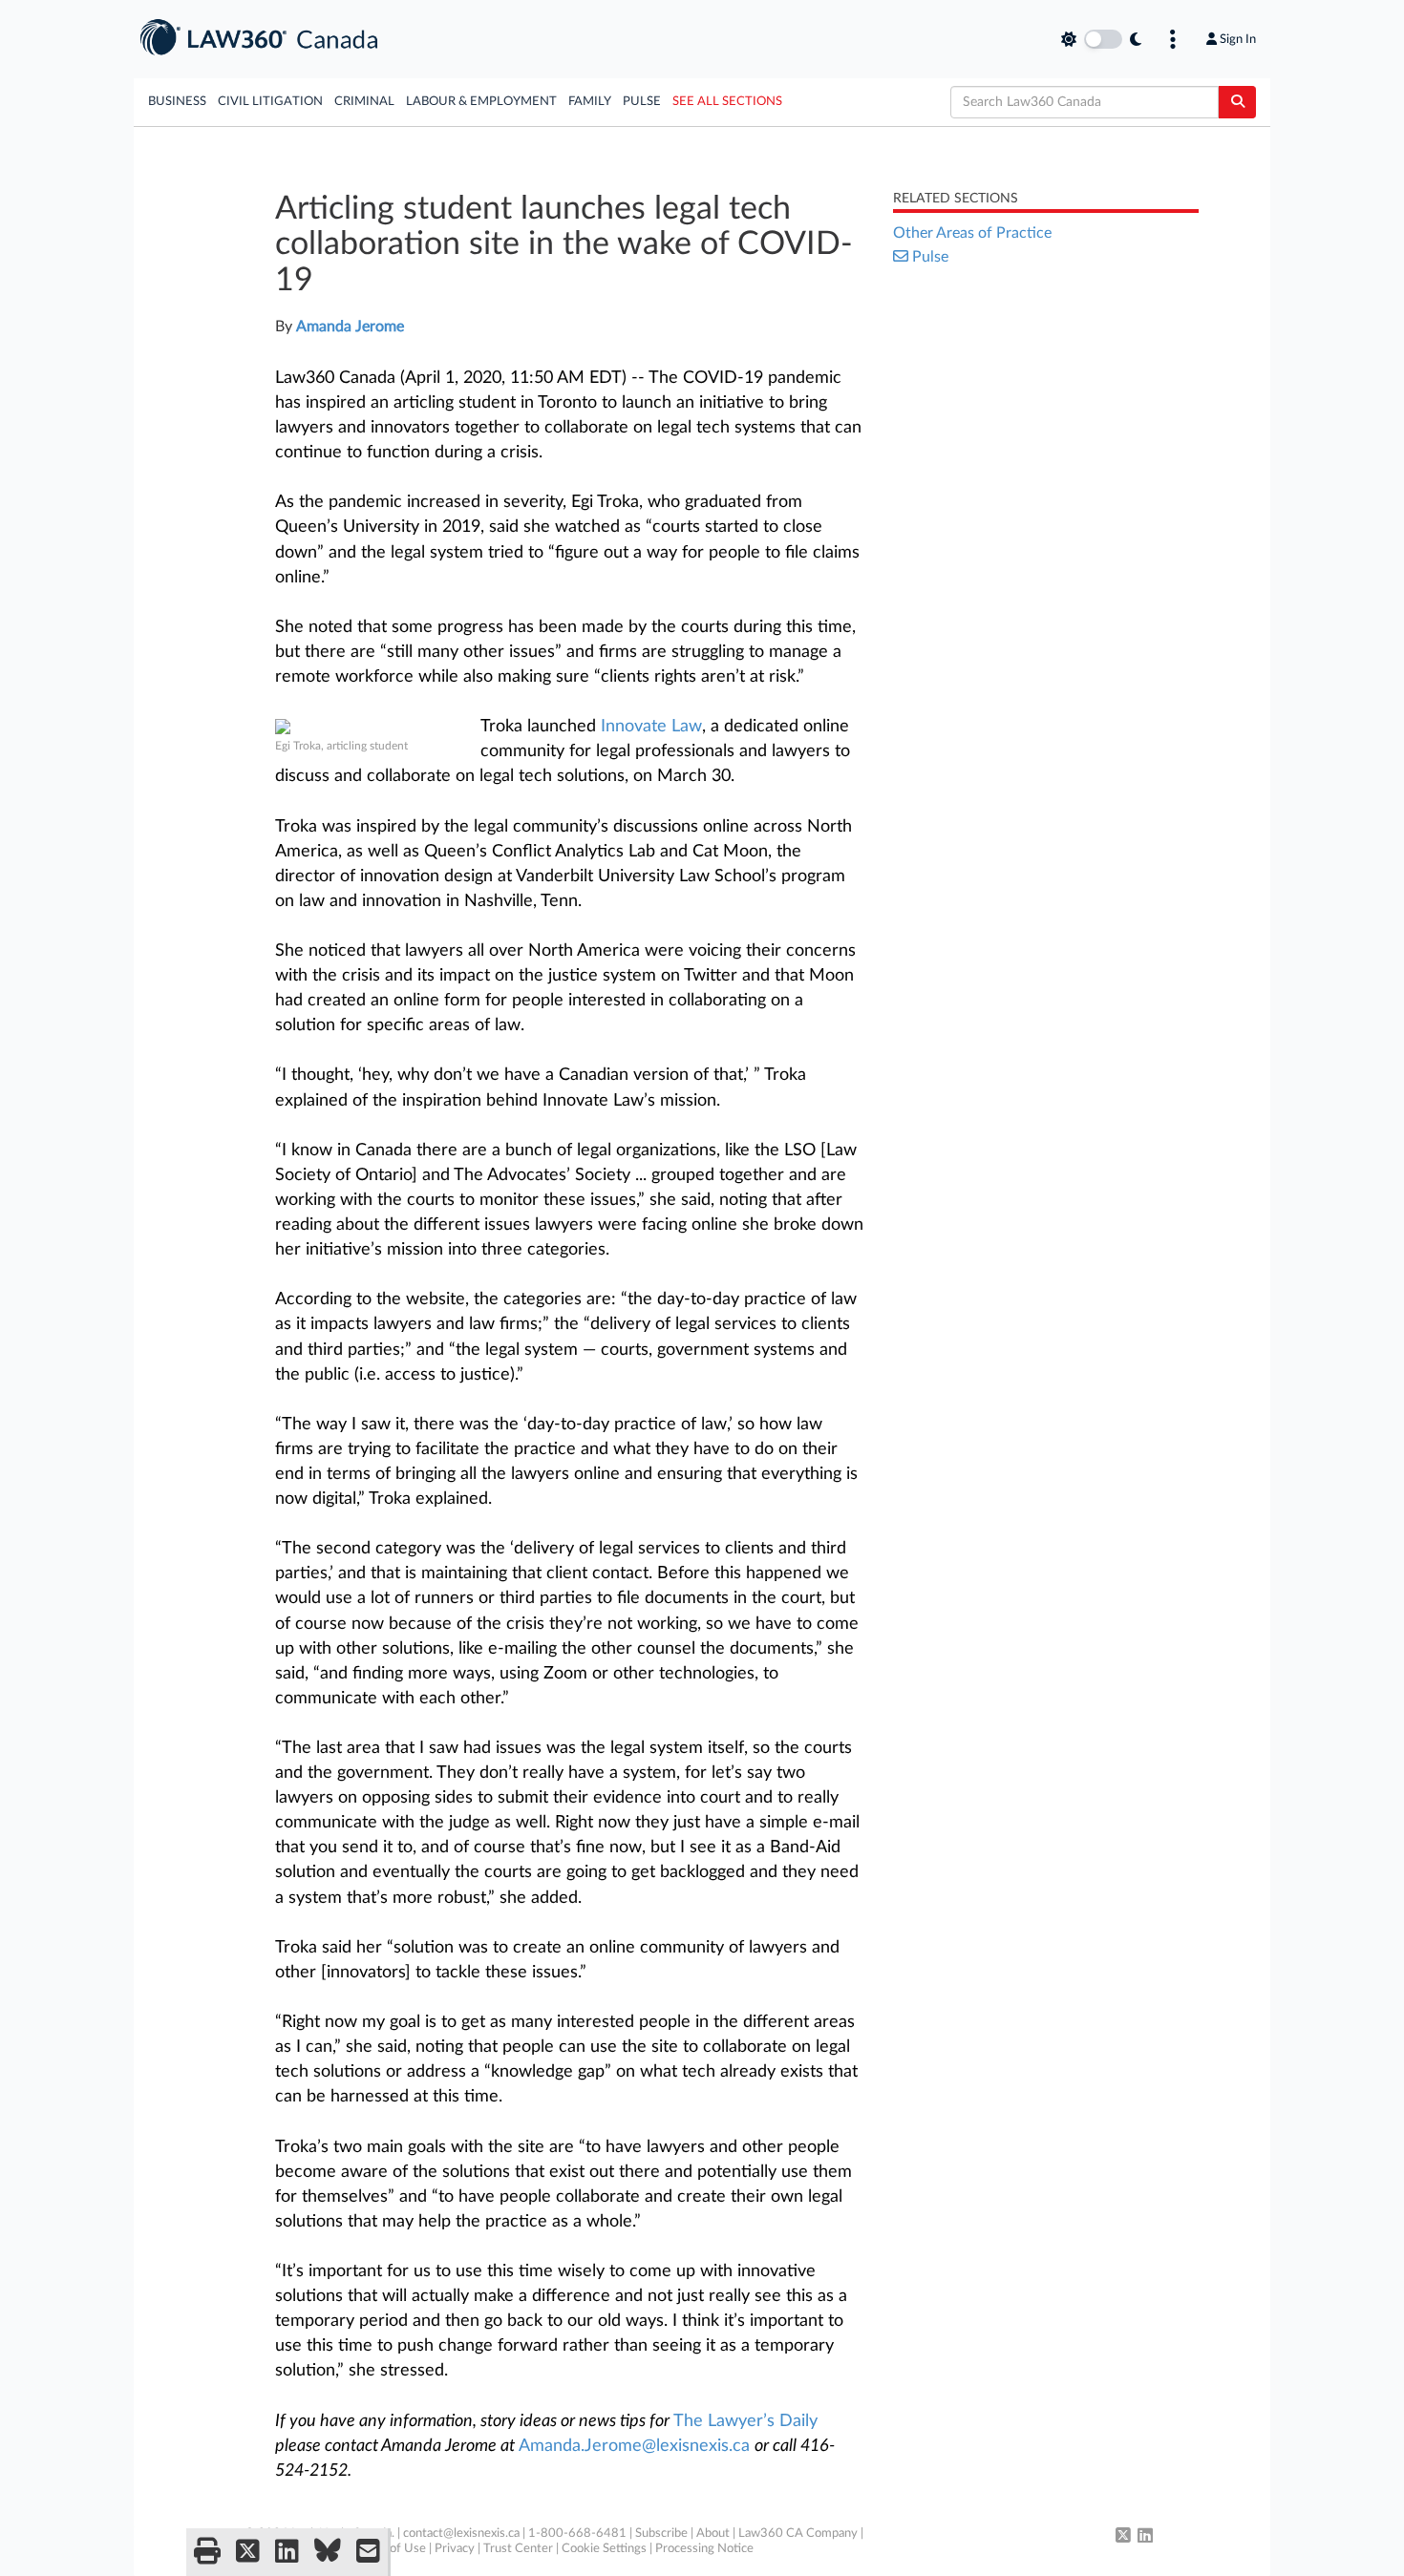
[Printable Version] (207, 2552)
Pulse (642, 102)
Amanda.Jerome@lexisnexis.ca (634, 2446)
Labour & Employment (481, 102)
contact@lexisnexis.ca (461, 2534)
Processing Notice (704, 2549)
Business (177, 102)
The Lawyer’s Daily (745, 2421)
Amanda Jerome (350, 327)
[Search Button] (1237, 102)
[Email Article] (368, 2552)
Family (590, 102)
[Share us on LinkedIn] (287, 2552)
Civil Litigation (270, 102)
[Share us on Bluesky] (328, 2552)
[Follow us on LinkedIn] (1145, 2537)
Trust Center (518, 2549)
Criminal (364, 102)
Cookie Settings (604, 2549)
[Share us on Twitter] (248, 2552)
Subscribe (661, 2534)
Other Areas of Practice (972, 233)
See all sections (727, 102)
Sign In (1238, 39)
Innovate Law (651, 727)
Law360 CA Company (798, 2534)
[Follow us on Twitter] (1123, 2537)
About (713, 2534)
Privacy (455, 2549)
